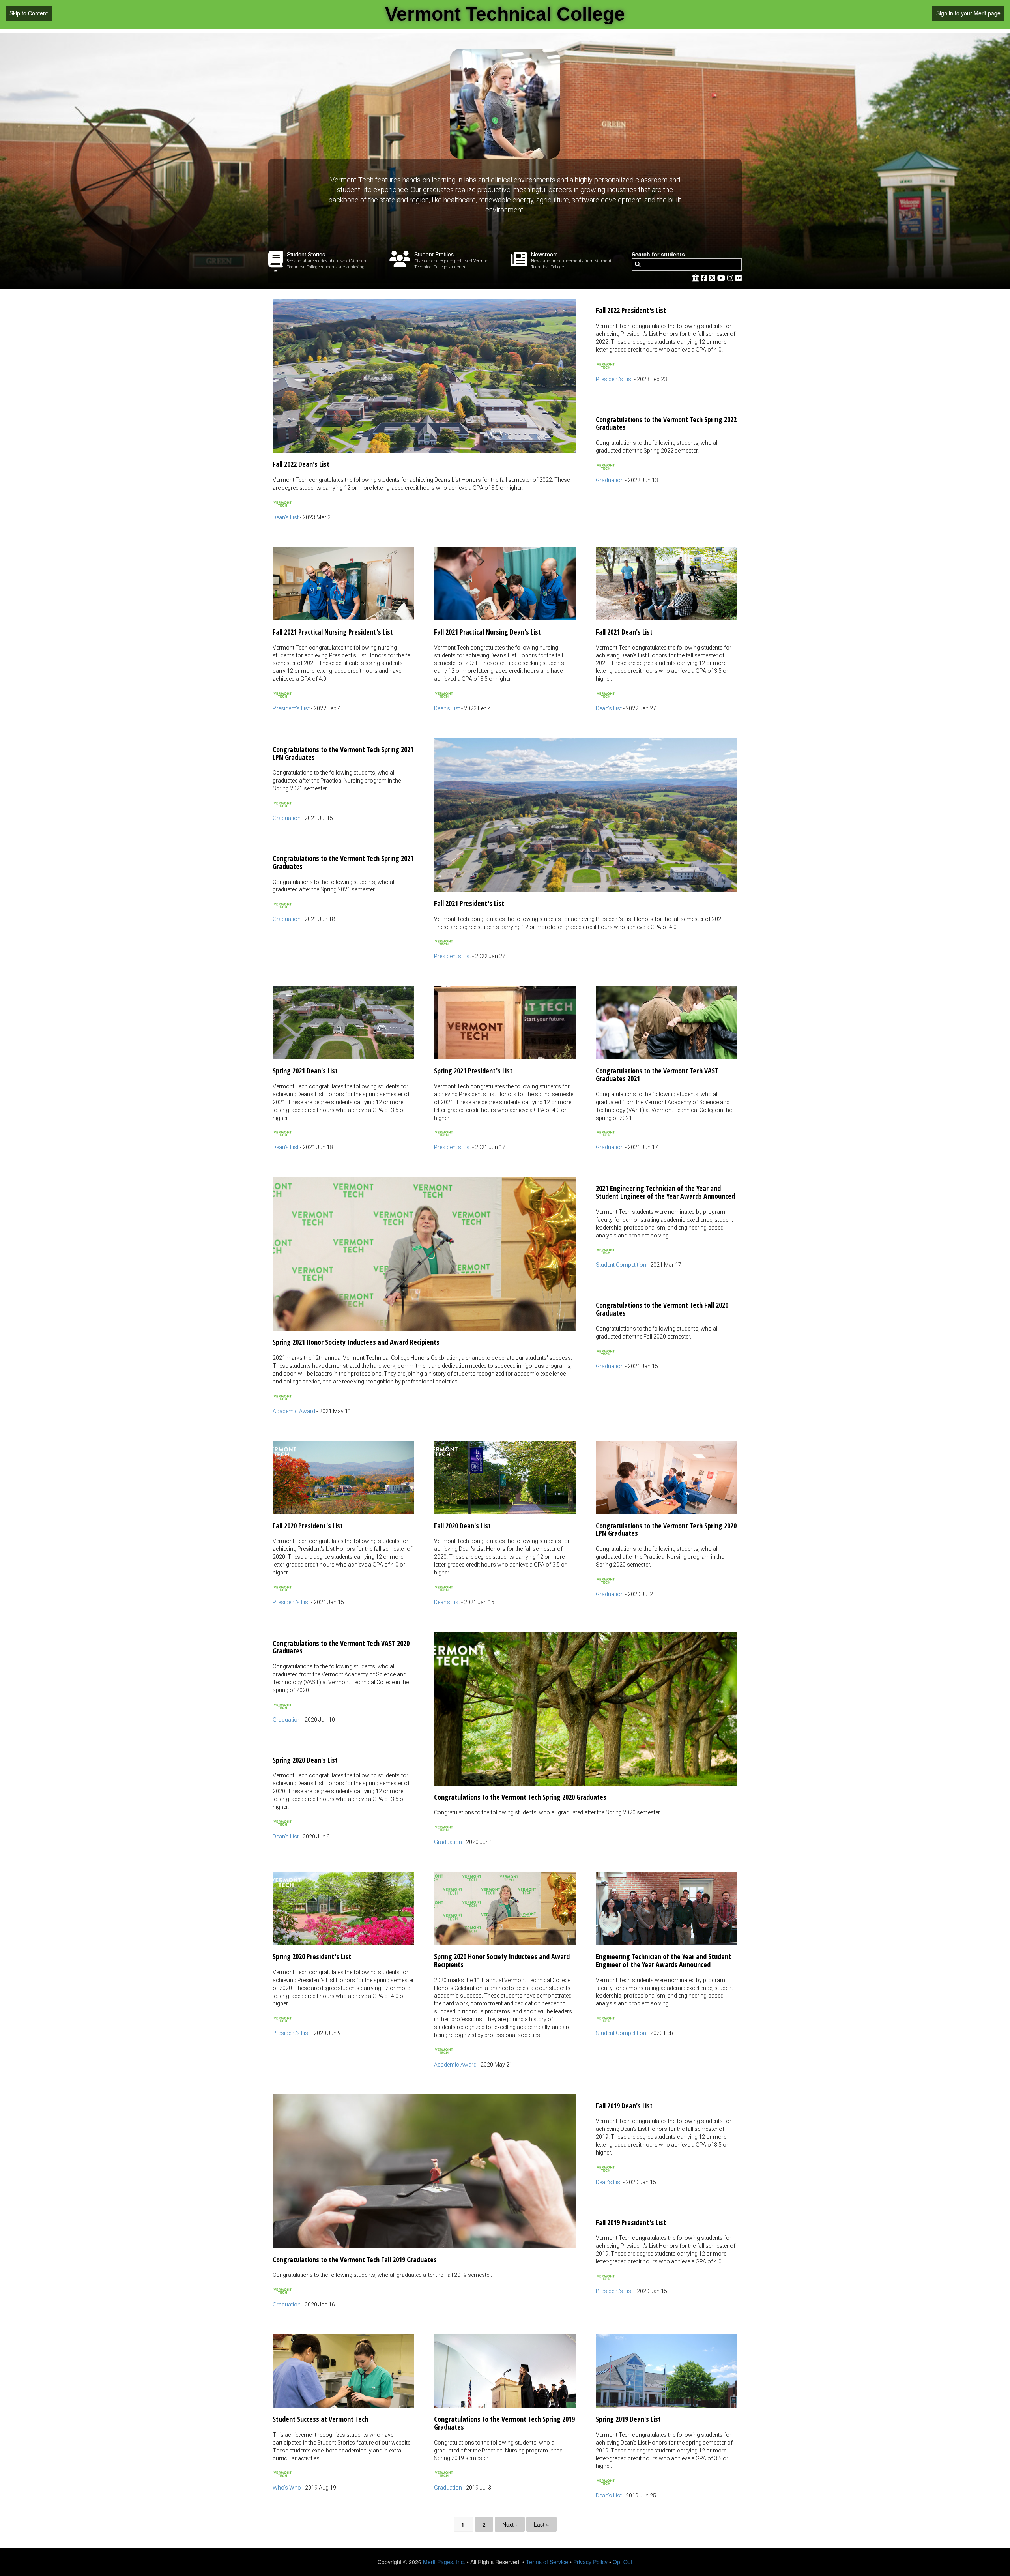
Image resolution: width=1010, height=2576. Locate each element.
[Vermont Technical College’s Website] (696, 277)
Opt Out (623, 2562)
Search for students (658, 254)
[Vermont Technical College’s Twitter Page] (713, 277)
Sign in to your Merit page (968, 13)
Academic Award (294, 1411)
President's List (614, 379)
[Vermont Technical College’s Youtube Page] (722, 277)
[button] (424, 410)
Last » (541, 2524)
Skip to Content (29, 13)
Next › (510, 2524)
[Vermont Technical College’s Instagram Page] (731, 277)
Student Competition (621, 1265)
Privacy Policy (590, 2562)
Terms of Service (547, 2562)
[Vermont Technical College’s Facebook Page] (705, 277)
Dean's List (286, 517)
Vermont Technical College (505, 14)
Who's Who (287, 2488)
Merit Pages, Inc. (444, 2562)
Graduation (610, 480)
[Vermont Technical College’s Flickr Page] (739, 277)
